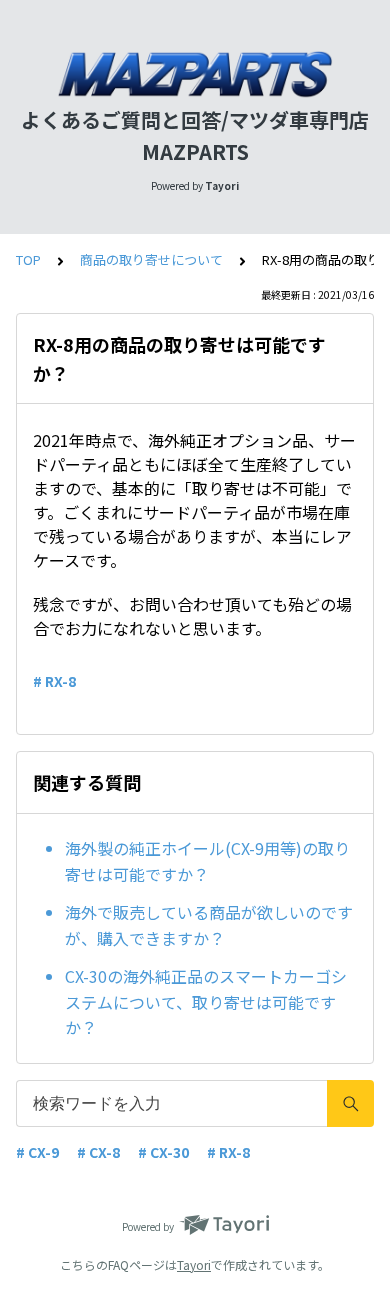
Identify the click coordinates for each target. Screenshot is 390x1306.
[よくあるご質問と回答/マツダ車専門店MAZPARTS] (195, 75)
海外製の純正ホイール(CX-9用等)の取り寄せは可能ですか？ (207, 861)
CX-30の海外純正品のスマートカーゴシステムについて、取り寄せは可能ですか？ (206, 1001)
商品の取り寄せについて (151, 259)
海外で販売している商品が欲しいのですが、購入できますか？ (209, 925)
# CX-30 (163, 1152)
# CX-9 (37, 1152)
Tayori (194, 1264)
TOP (28, 259)
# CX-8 (98, 1152)
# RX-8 (54, 681)
